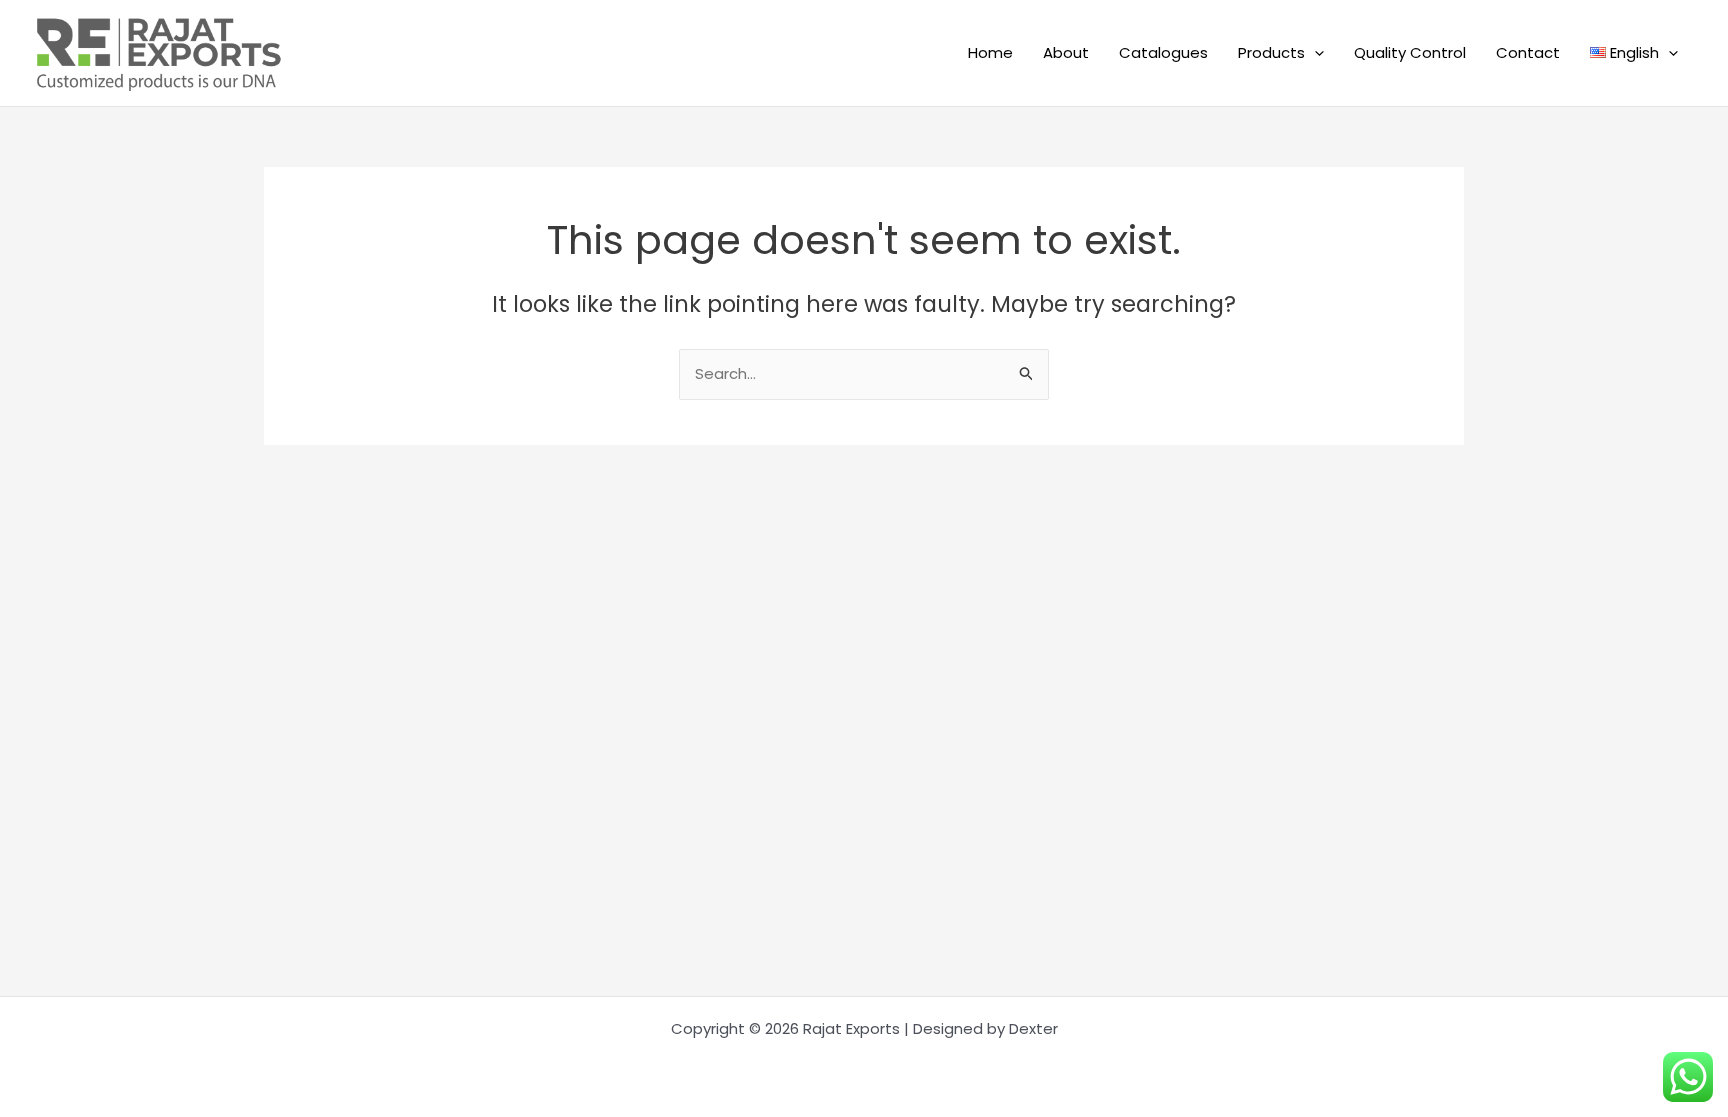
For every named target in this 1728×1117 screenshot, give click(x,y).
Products (1271, 52)
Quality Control (1410, 52)
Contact (1528, 52)
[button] (1314, 53)
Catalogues (1163, 52)
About (1066, 52)
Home (990, 52)
